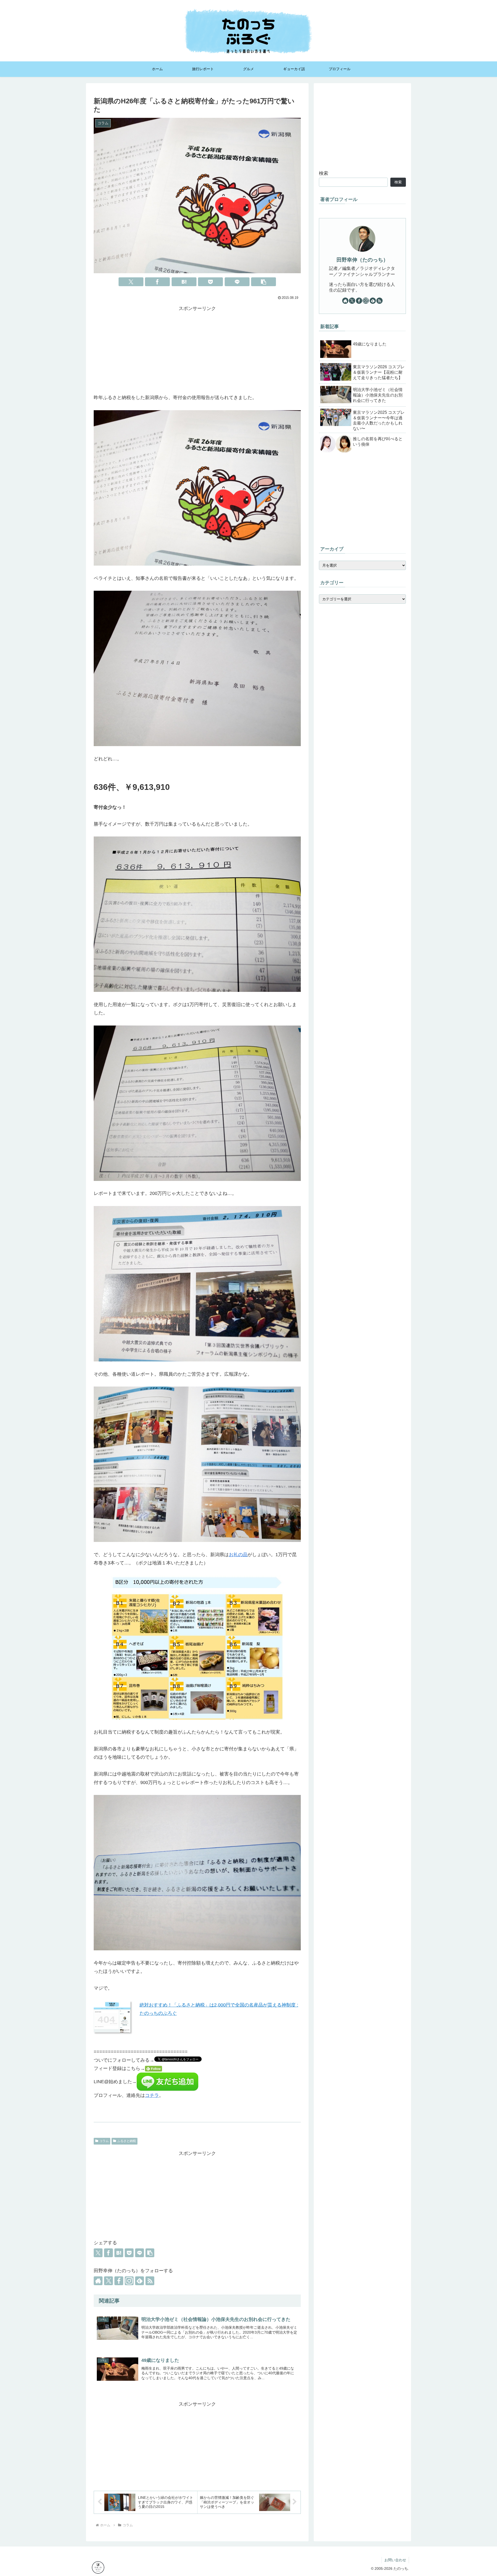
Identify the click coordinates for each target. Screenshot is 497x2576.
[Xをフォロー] (108, 2281)
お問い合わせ (395, 2560)
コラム (104, 2141)
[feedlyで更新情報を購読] (140, 2281)
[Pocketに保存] (210, 282)
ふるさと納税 (127, 2141)
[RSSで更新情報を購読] (150, 2281)
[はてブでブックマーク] (184, 282)
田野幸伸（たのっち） (362, 260)
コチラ (152, 2095)
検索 (324, 173)
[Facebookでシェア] (157, 282)
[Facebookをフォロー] (119, 2281)
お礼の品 (238, 1555)
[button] (264, 282)
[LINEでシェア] (237, 282)
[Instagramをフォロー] (129, 2281)
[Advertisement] (197, 349)
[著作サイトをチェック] (98, 2281)
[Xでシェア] (131, 282)
